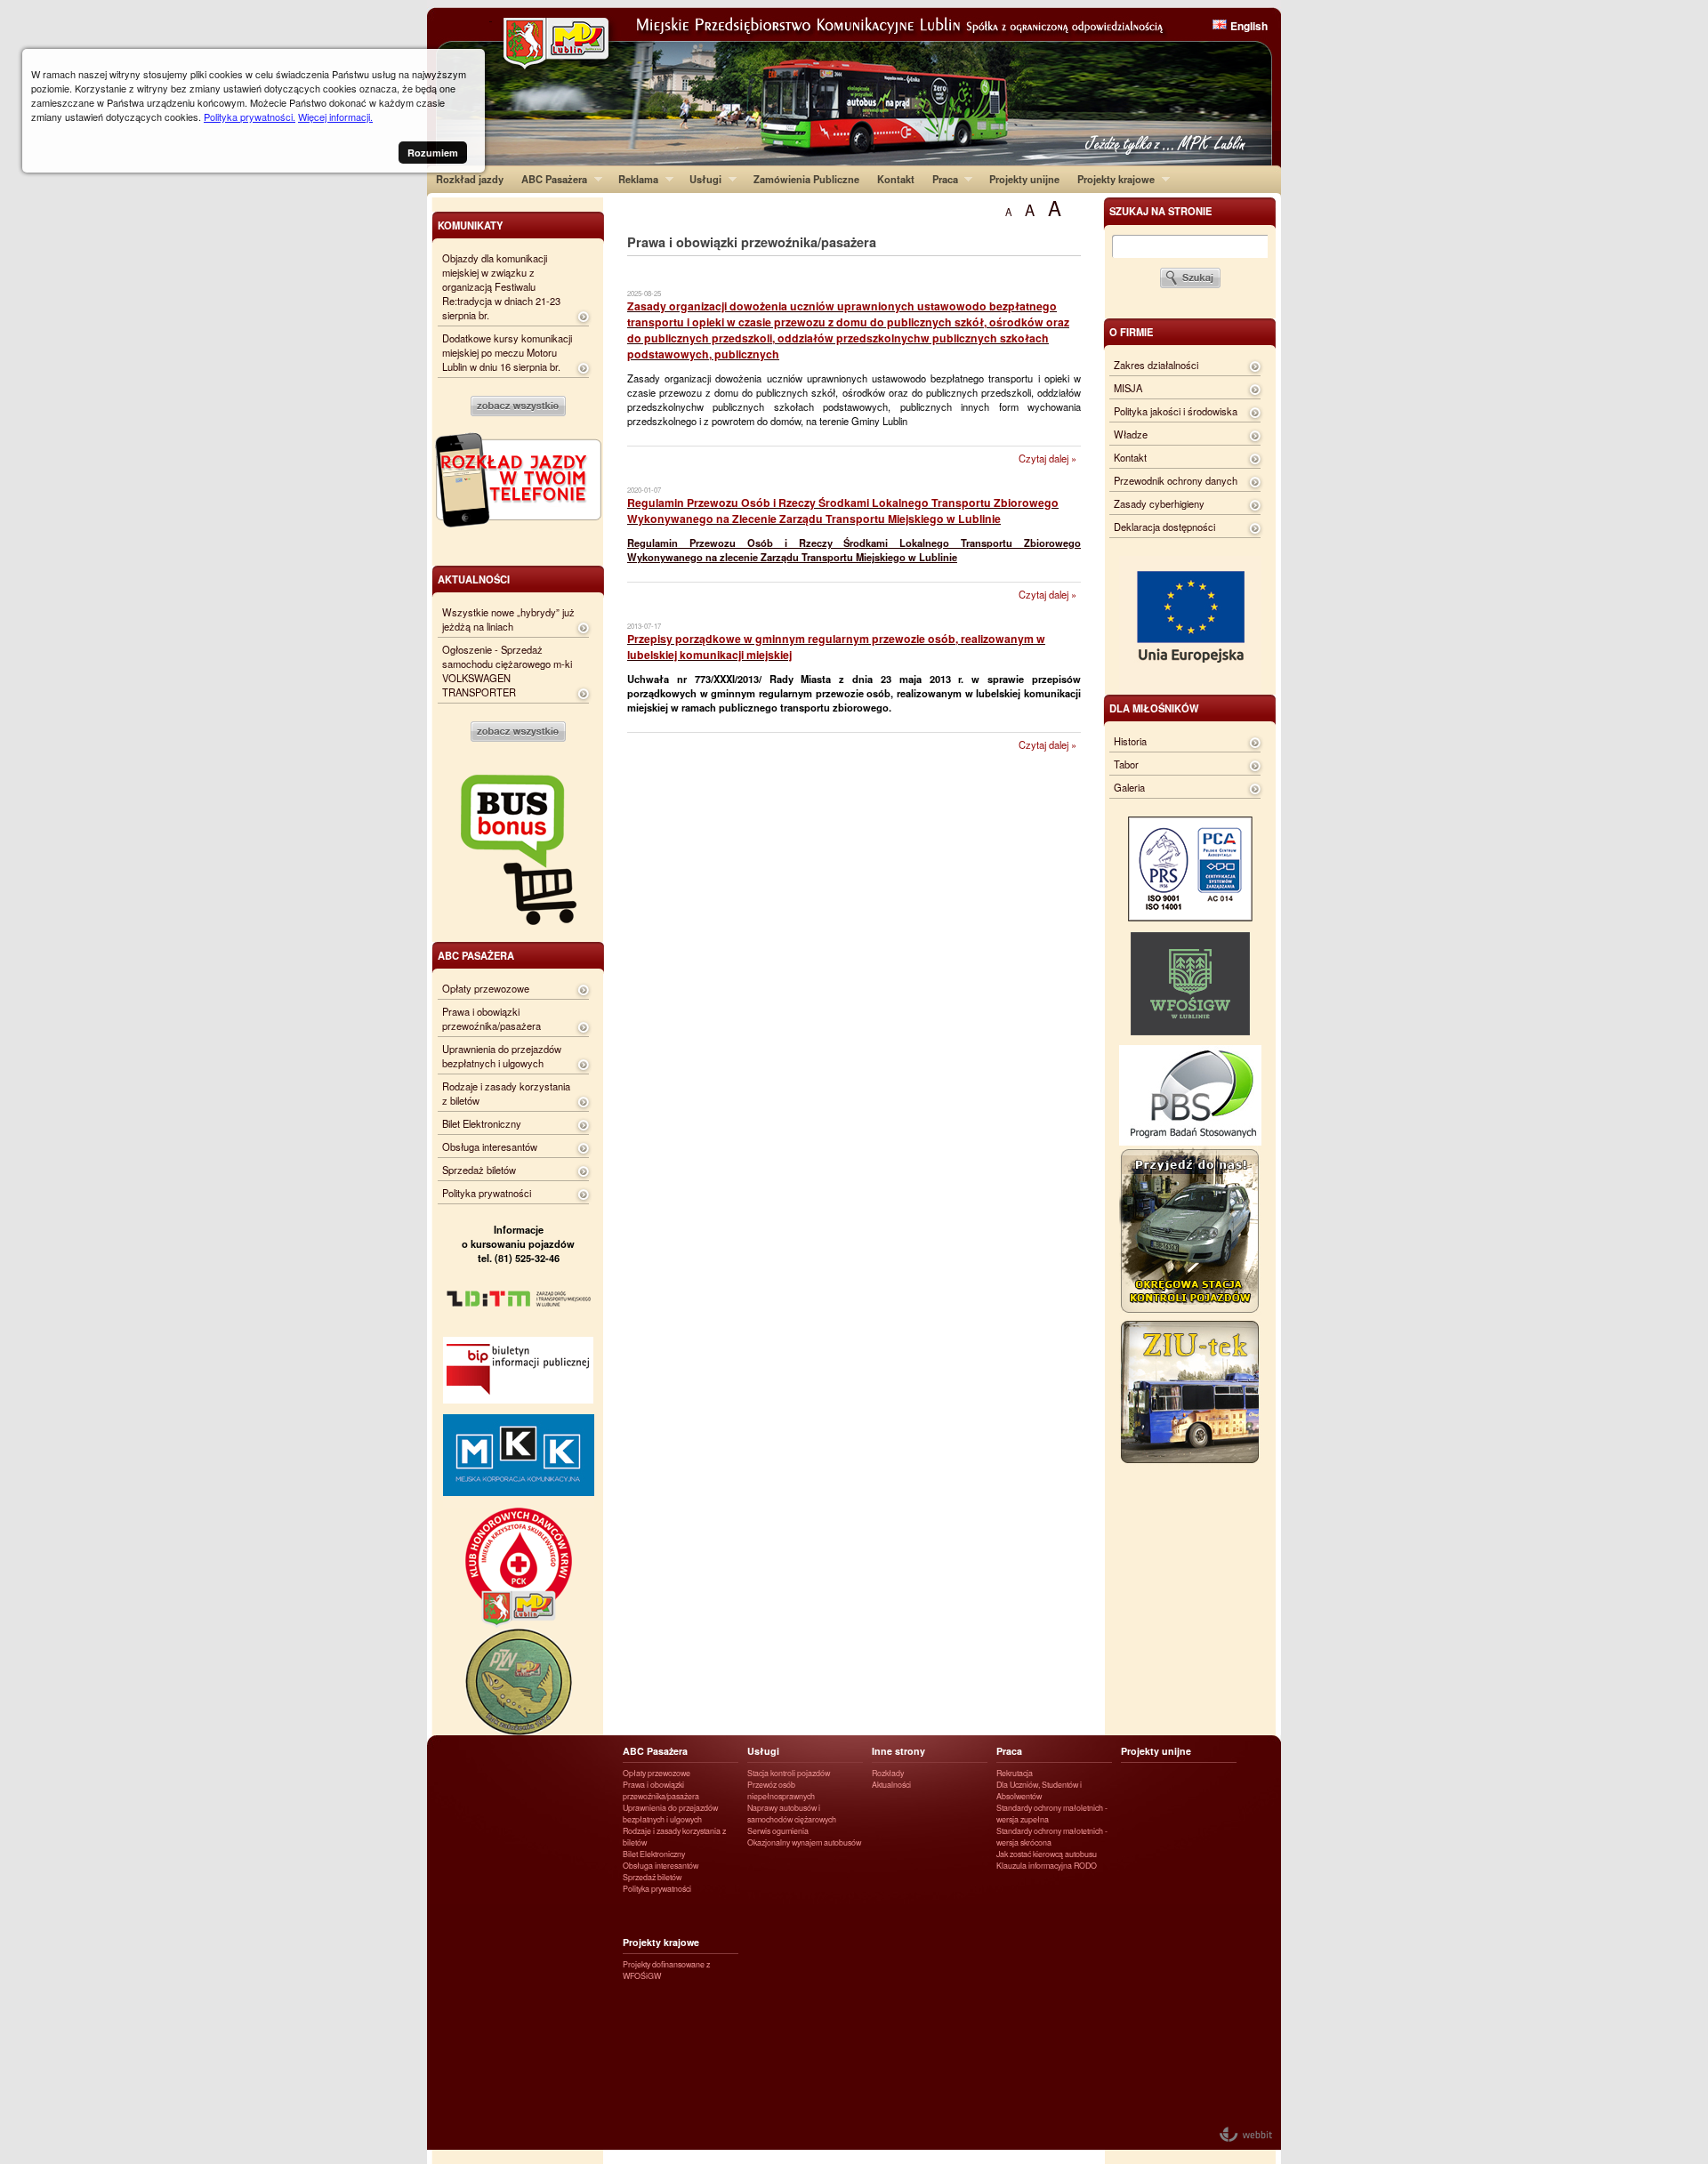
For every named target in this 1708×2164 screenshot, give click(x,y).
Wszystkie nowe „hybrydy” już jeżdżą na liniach (508, 619)
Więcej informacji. (335, 117)
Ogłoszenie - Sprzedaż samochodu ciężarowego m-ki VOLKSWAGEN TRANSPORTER (507, 671)
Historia (1130, 741)
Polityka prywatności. (250, 117)
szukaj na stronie (1160, 211)
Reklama (634, 179)
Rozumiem (433, 153)
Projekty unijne (1024, 179)
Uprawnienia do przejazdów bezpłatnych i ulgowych (502, 1056)
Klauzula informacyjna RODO (1047, 1866)
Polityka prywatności (487, 1193)
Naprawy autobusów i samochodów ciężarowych (792, 1814)
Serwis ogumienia (778, 1831)
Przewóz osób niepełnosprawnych (781, 1790)
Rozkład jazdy (470, 179)
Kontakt (896, 179)
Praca (941, 179)
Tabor (1126, 764)
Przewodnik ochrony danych (1176, 480)
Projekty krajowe (1112, 179)
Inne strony (898, 1751)
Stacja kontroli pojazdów (789, 1773)
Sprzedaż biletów (479, 1170)
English (1249, 26)
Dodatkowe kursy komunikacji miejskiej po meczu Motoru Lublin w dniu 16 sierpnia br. (507, 352)
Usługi (701, 179)
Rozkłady (888, 1773)
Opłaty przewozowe (486, 988)
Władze (1131, 434)
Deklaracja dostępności (1164, 527)
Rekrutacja (1015, 1773)
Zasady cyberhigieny (1159, 503)
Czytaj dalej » (1047, 458)
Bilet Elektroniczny (482, 1123)
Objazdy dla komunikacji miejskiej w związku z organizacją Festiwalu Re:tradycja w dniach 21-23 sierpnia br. (501, 286)
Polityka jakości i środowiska (1176, 411)
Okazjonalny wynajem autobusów (804, 1842)
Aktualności (891, 1785)
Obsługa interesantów (490, 1146)
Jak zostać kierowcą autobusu (1047, 1854)
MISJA (1128, 388)
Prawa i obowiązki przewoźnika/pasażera (491, 1018)
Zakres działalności (1156, 365)
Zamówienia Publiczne (806, 179)
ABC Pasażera (550, 179)
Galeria (1129, 787)
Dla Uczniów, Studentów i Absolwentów (1039, 1790)
